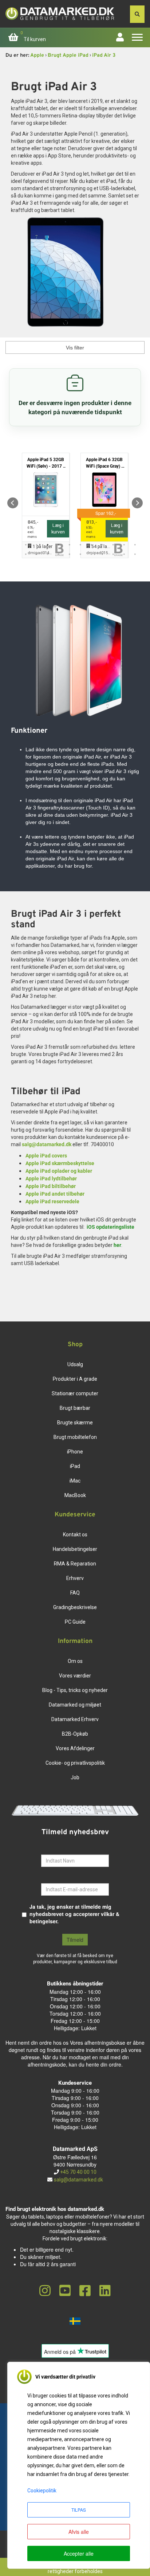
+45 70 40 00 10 (78, 2172)
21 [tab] (113, 554)
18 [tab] (80, 554)
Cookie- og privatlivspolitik (75, 1763)
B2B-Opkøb (75, 1734)
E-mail (49, 1878)
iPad (75, 1466)
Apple (37, 55)
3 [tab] (48, 545)
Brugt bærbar (75, 1408)
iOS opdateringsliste (110, 1227)
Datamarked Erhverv (75, 1719)
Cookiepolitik (42, 2491)
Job (75, 1777)
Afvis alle (79, 2532)
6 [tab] (80, 545)
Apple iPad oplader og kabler (59, 1171)
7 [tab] (91, 545)
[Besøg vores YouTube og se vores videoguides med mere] (65, 2291)
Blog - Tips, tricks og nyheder (75, 1690)
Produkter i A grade (75, 1379)
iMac (75, 1481)
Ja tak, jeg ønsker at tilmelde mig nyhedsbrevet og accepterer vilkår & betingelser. (74, 1914)
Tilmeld (75, 1940)
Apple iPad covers (46, 1156)
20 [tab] (102, 554)
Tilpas (79, 2510)
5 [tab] (70, 545)
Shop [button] (75, 1345)
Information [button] (75, 1641)
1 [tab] (26, 545)
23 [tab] (135, 554)
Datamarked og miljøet (75, 1705)
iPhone (75, 1452)
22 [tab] (124, 554)
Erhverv (75, 1578)
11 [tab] (135, 545)
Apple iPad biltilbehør (51, 1186)
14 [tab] (37, 554)
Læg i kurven (58, 529)
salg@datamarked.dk (47, 1144)
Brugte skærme (75, 1423)
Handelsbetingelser (75, 1549)
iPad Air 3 (104, 55)
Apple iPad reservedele (52, 1201)
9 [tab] (113, 545)
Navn (48, 1849)
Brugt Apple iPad (68, 55)
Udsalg (75, 1364)
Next (137, 503)
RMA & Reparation (75, 1564)
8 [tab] (102, 545)
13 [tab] (26, 554)
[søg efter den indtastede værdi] (137, 14)
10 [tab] (124, 545)
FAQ (75, 1593)
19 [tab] (91, 554)
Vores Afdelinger (75, 1748)
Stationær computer (75, 1393)
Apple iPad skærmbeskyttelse (60, 1163)
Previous (13, 503)
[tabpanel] (46, 503)
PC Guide (75, 1622)
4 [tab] (59, 545)
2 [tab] (37, 545)
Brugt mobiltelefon (75, 1437)
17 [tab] (70, 554)
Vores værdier (75, 1676)
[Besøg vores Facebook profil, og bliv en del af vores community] (85, 2291)
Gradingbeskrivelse (75, 1607)
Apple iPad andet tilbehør (55, 1194)
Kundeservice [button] (75, 1515)
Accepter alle (79, 2553)
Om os (75, 1661)
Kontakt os (75, 1535)
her (117, 1245)
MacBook (75, 1495)
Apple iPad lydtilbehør (51, 1179)
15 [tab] (48, 554)
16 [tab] (59, 554)
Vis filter (75, 348)
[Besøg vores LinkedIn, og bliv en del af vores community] (105, 2291)
